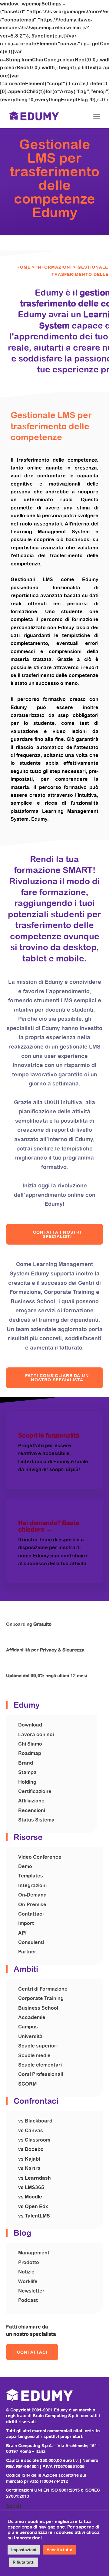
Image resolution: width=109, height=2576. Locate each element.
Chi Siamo (30, 1744)
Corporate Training (41, 1998)
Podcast (28, 2300)
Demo (25, 1866)
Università (30, 2036)
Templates (31, 1876)
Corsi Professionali (41, 2074)
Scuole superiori (38, 2046)
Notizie (26, 2272)
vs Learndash (35, 2178)
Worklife (28, 2281)
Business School (38, 2008)
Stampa (27, 1772)
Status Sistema (36, 1820)
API (22, 1933)
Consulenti (31, 1942)
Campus (28, 2027)
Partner (27, 1952)
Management (34, 2253)
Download (30, 1725)
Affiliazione (31, 1801)
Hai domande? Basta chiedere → (49, 1526)
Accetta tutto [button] (59, 2550)
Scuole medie (34, 2056)
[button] (54, 1234)
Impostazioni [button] (24, 2550)
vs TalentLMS (34, 2216)
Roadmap (30, 1753)
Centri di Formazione (43, 1989)
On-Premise (32, 1905)
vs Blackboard (35, 2121)
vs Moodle (30, 2197)
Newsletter (31, 2291)
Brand (26, 1763)
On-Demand (32, 1895)
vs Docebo (31, 2149)
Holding (27, 1782)
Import (26, 1923)
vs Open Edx (33, 2206)
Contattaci (31, 1914)
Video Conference (40, 1857)
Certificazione (35, 1791)
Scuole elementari (40, 2065)
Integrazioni (32, 1885)
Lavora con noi (36, 1735)
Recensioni (32, 1810)
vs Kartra (29, 2168)
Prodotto (29, 2262)
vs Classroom (34, 2140)
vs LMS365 (31, 2187)
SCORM (27, 2084)
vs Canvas (31, 2131)
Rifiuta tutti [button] (24, 2562)
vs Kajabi (29, 2159)
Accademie (32, 2017)
